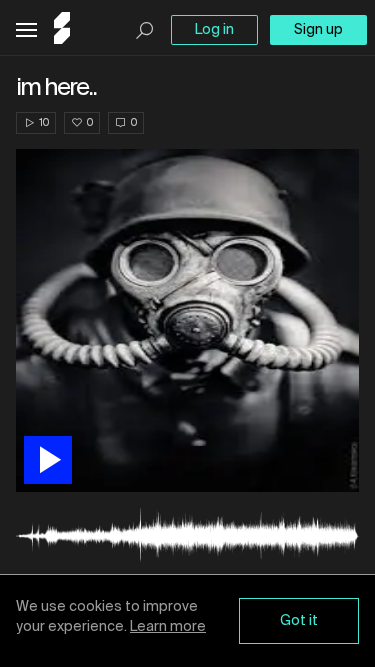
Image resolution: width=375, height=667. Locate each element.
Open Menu (26, 30)
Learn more (168, 627)
